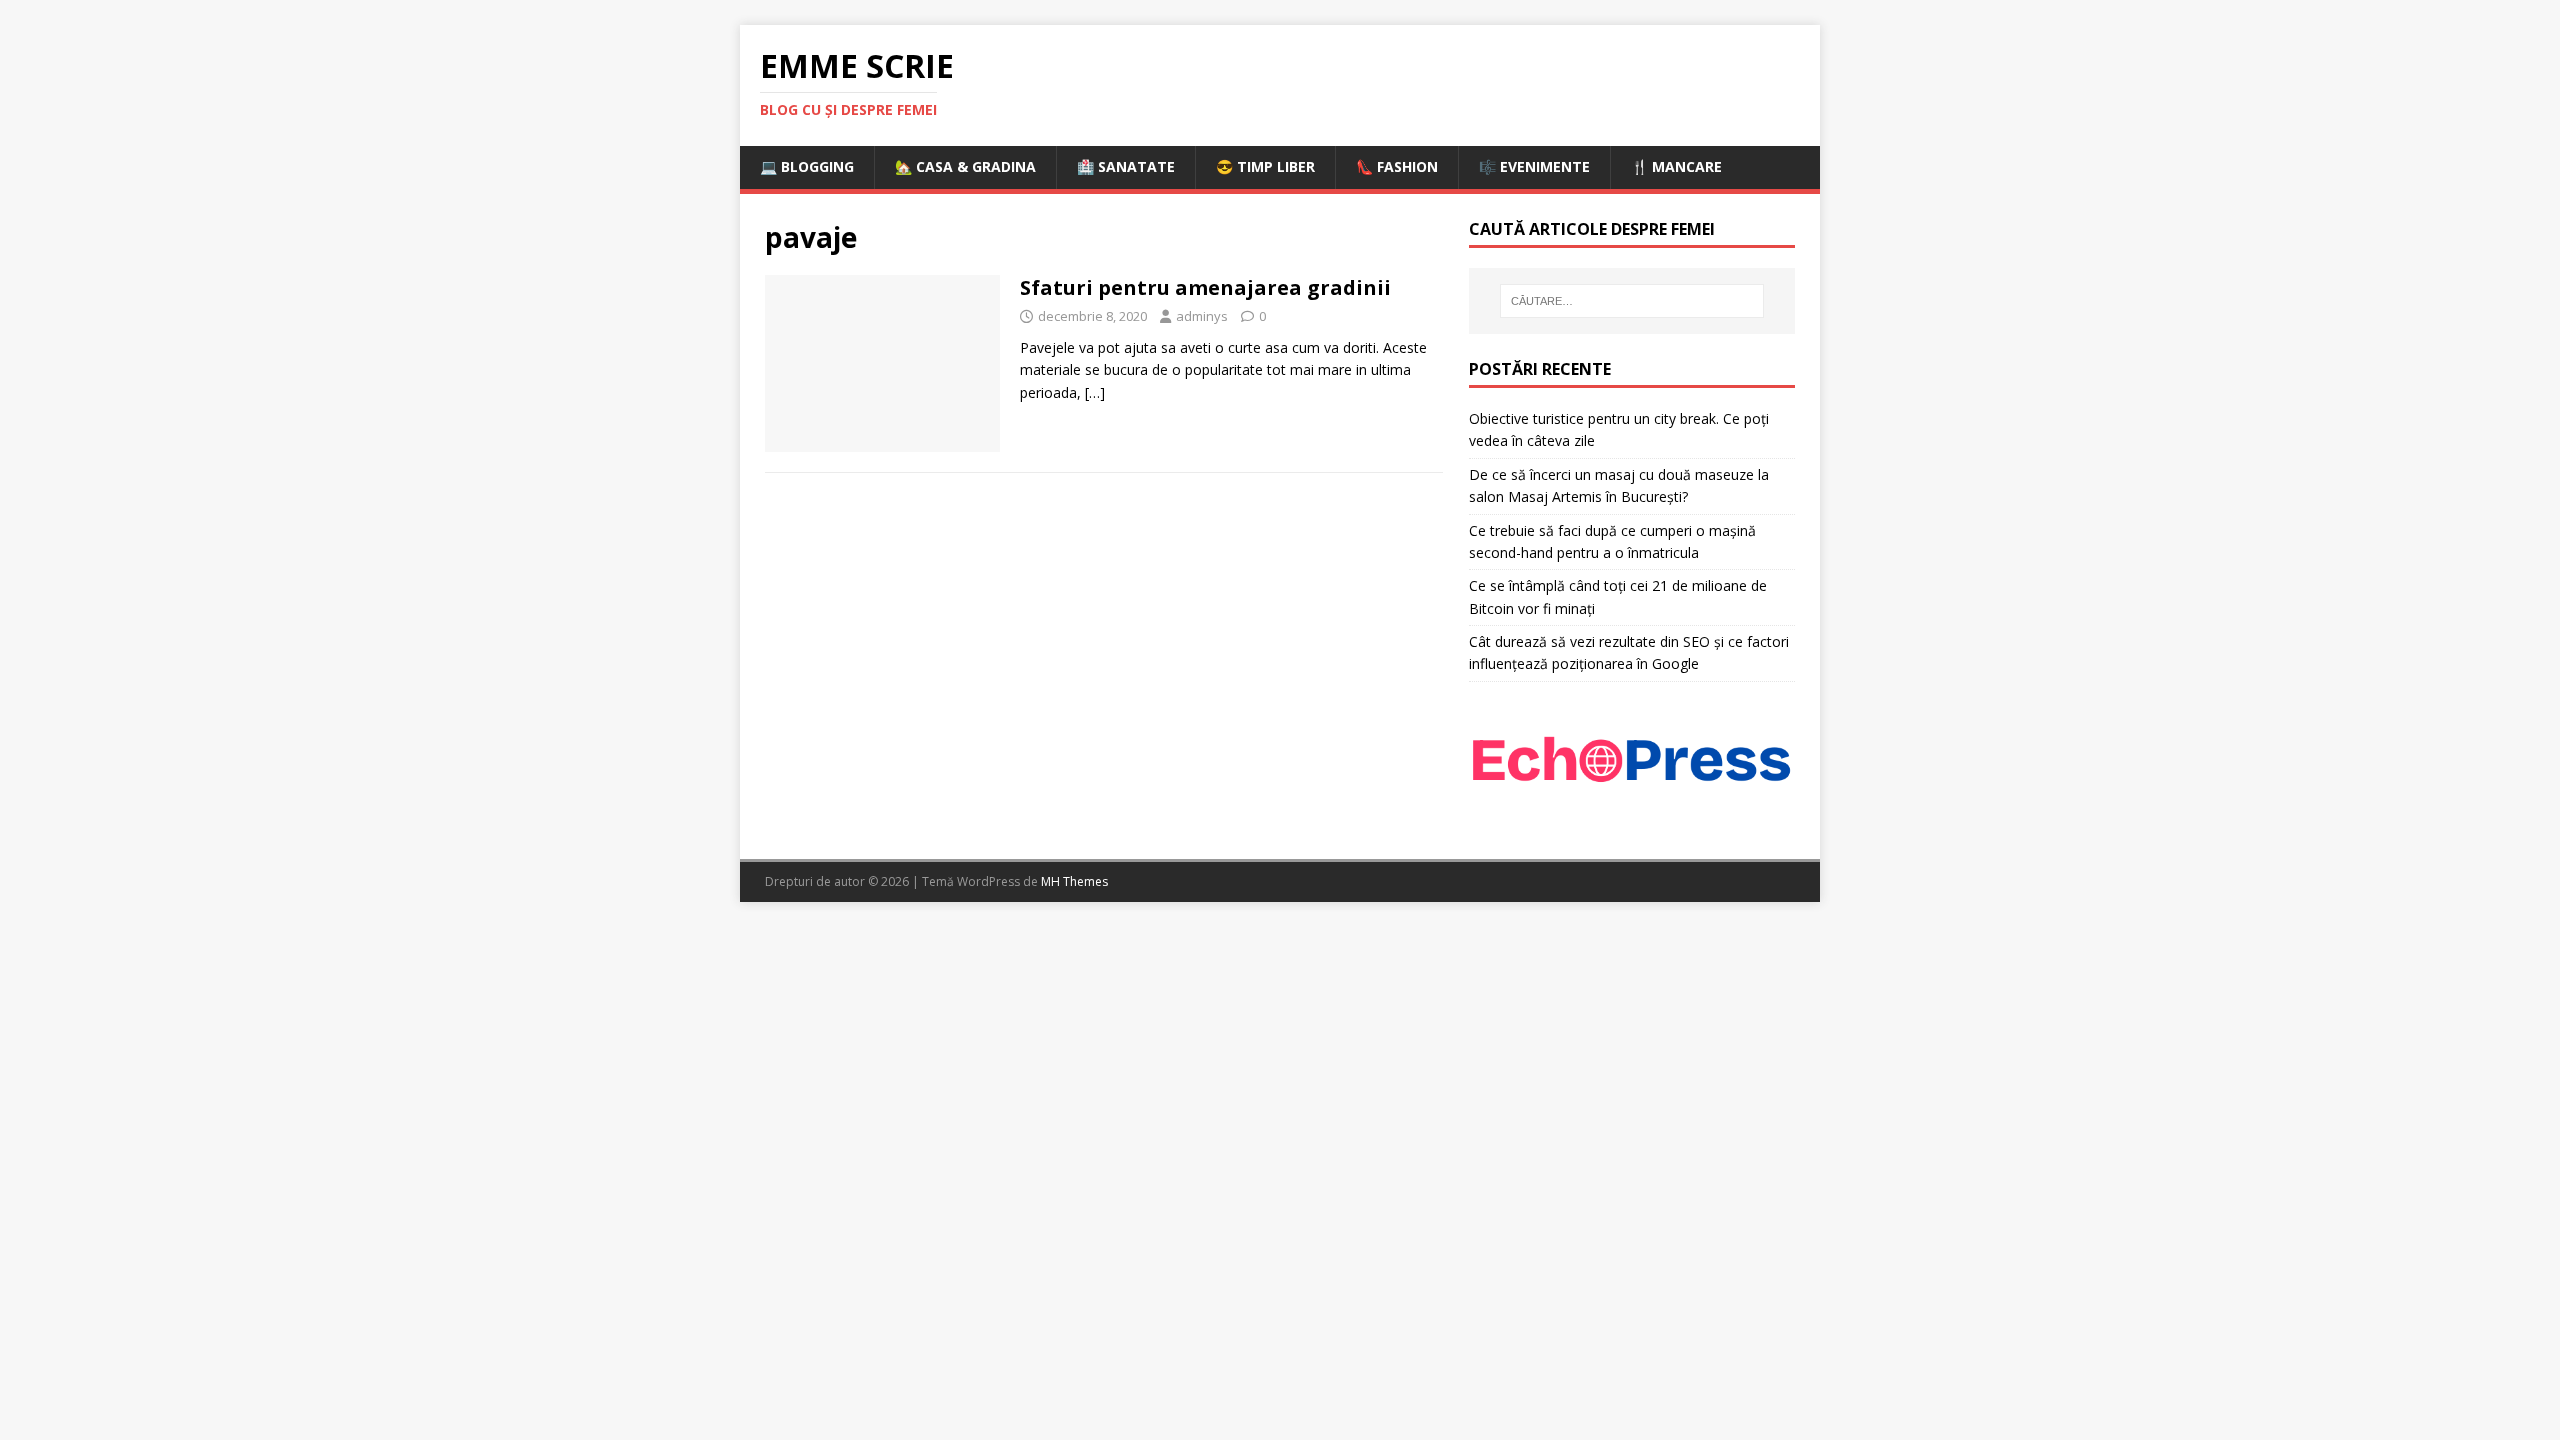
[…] (1095, 392)
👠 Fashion (1397, 166)
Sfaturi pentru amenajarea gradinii (1205, 287)
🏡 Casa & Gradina (965, 166)
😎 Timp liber (1265, 166)
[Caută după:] (1632, 301)
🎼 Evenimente (1534, 166)
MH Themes (1074, 881)
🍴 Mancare (1676, 166)
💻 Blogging (807, 166)
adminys (1202, 316)
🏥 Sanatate (1126, 166)
